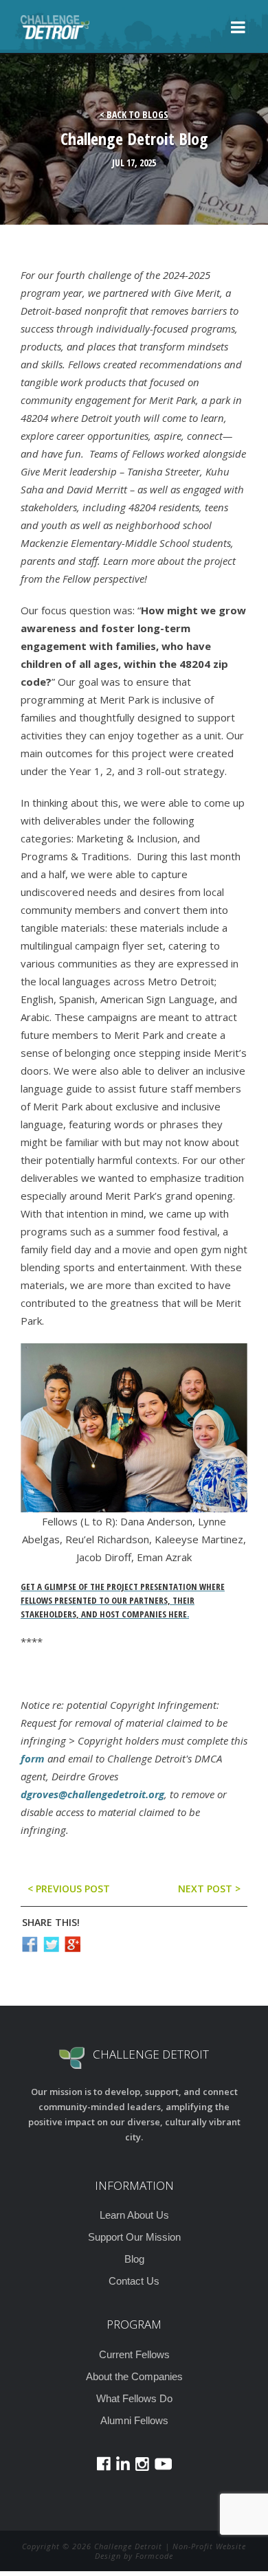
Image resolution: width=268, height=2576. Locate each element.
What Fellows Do (134, 2398)
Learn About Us (134, 2215)
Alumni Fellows (134, 2420)
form (33, 1758)
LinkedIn (123, 2464)
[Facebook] (30, 1944)
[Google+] (72, 1944)
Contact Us (134, 2281)
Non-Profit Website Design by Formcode (170, 2551)
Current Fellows (134, 2354)
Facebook (104, 2464)
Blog (134, 2259)
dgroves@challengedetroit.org (92, 1794)
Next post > (209, 1889)
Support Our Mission (134, 2237)
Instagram (142, 2464)
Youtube (163, 2464)
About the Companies (134, 2376)
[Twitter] (51, 1944)
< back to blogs (134, 114)
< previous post (69, 1889)
